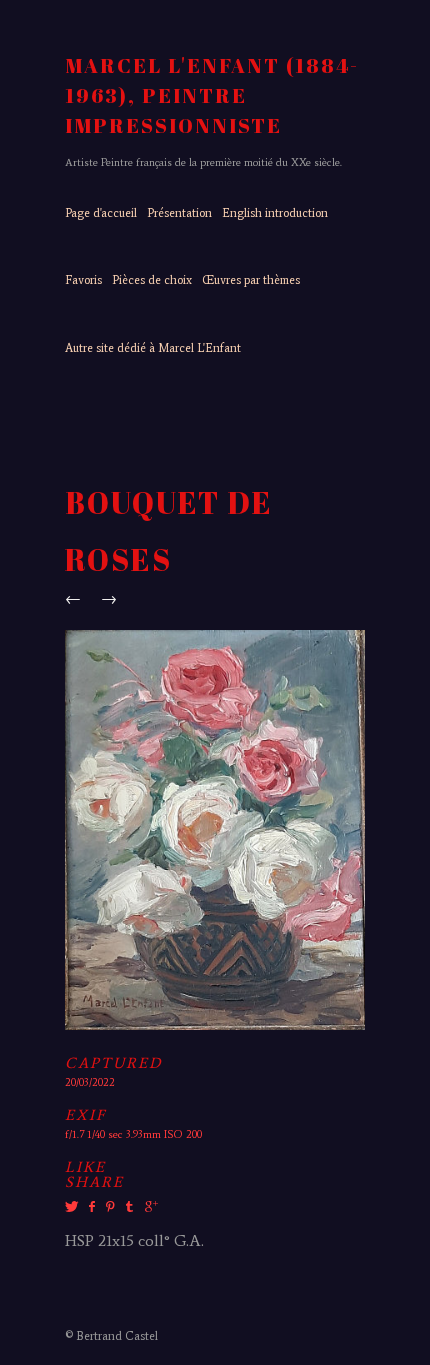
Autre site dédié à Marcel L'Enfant (153, 348)
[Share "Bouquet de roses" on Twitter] (74, 1207)
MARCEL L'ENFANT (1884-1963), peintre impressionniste (212, 95)
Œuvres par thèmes (251, 280)
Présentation (179, 213)
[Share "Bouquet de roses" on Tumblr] (129, 1207)
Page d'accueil (101, 213)
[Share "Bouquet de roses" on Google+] (149, 1207)
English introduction (275, 213)
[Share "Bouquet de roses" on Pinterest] (109, 1207)
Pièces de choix (152, 280)
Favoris (83, 280)
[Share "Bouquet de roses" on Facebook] (91, 1207)
